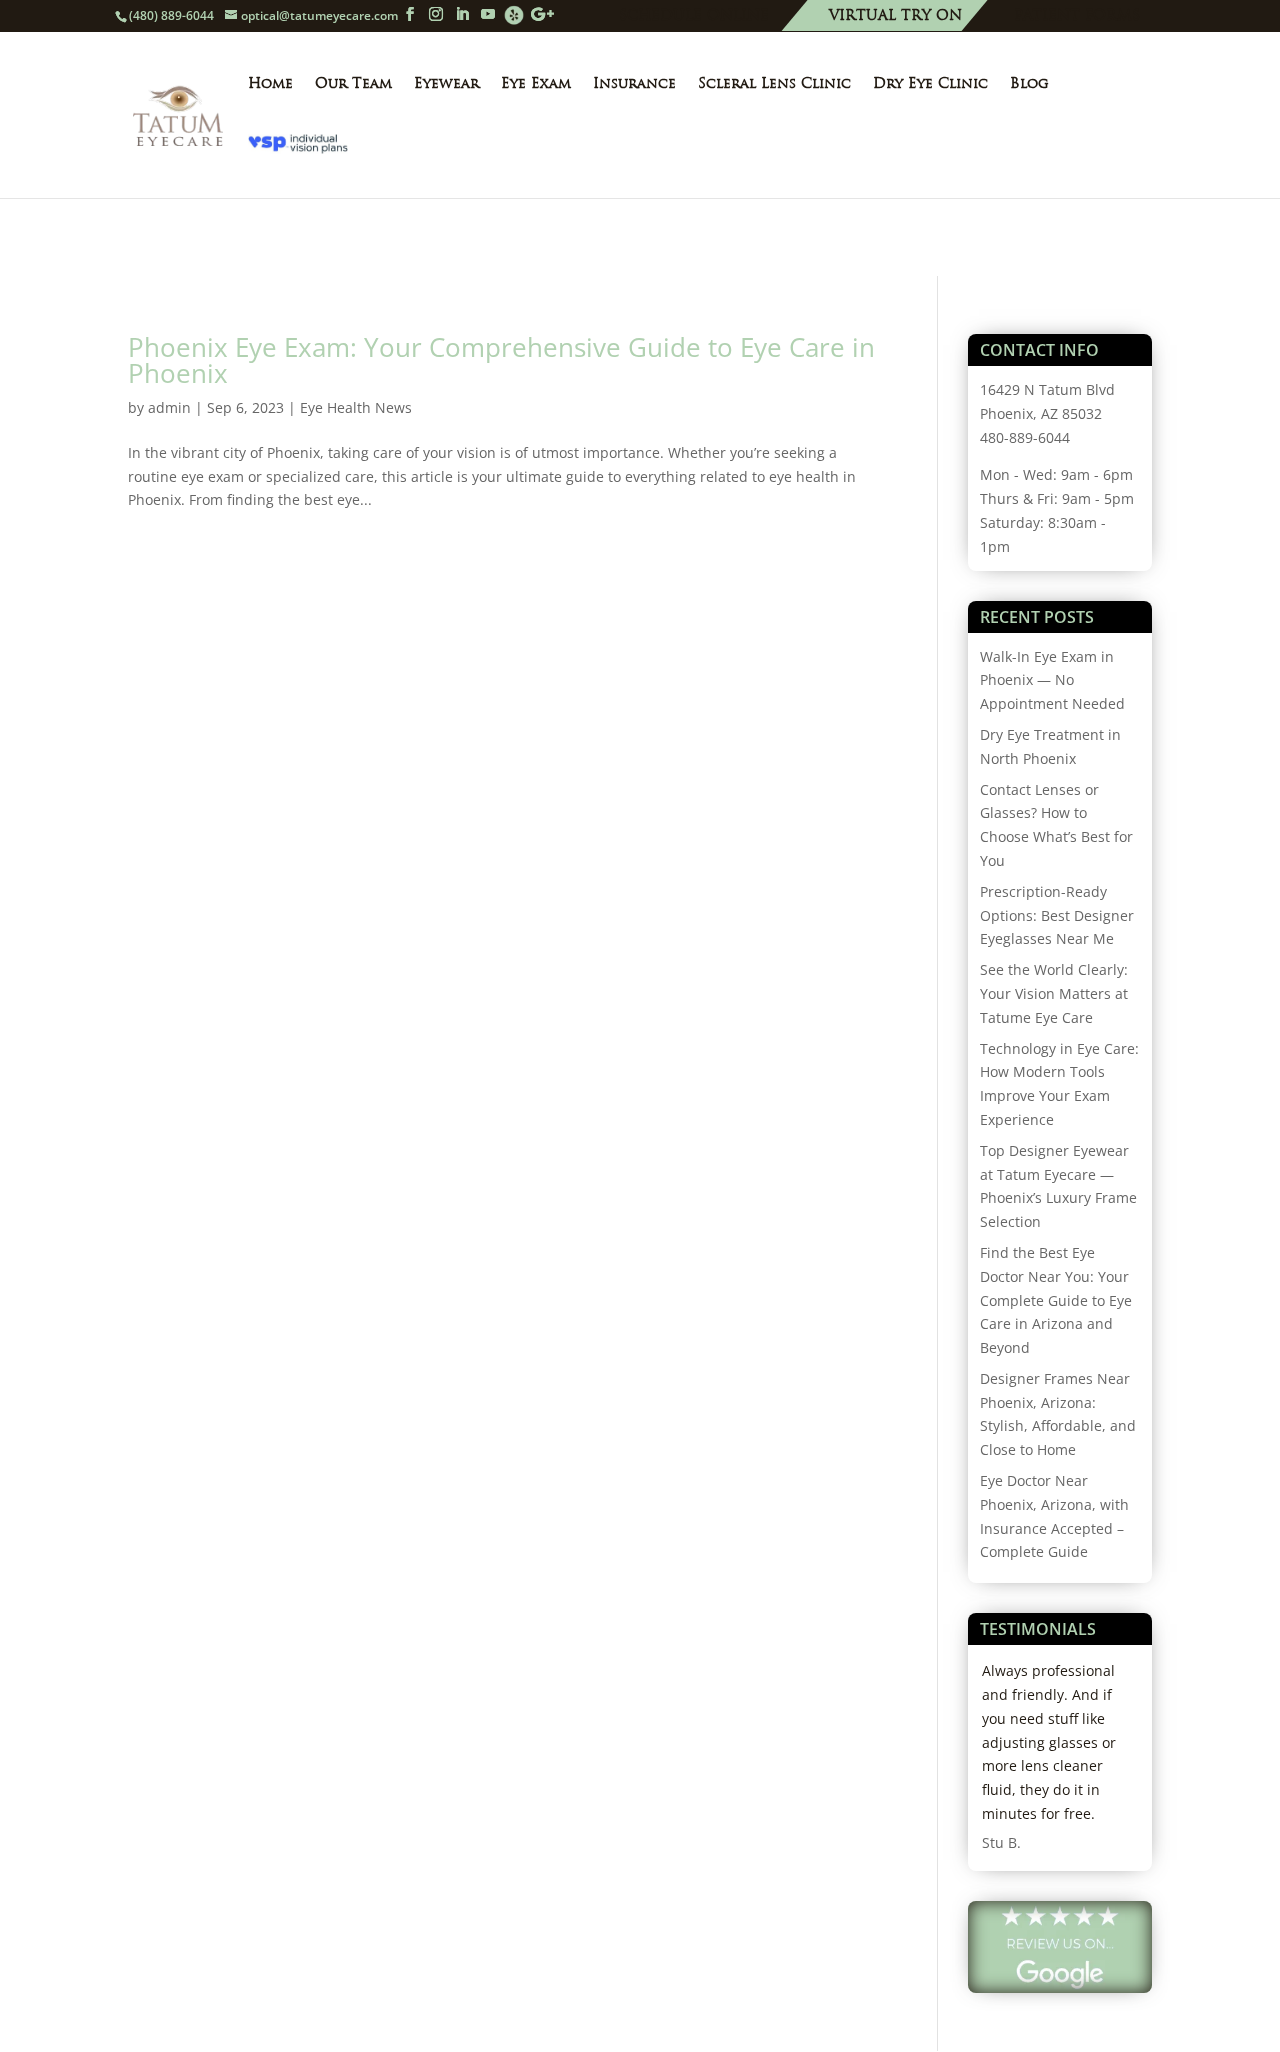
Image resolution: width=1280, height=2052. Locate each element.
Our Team (353, 84)
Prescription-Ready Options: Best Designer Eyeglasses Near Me (1057, 915)
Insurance (634, 84)
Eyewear (446, 84)
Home (270, 84)
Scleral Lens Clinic (774, 84)
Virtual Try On (895, 16)
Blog (1029, 84)
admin (169, 407)
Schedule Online (694, 16)
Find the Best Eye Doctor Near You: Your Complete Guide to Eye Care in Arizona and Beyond (1056, 1300)
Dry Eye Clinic (930, 84)
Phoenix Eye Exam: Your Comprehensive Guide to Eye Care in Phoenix (501, 360)
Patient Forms (1077, 16)
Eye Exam (536, 84)
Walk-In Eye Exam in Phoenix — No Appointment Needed (1052, 680)
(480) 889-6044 (171, 15)
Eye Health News (356, 407)
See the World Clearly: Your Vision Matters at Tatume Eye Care (1054, 993)
